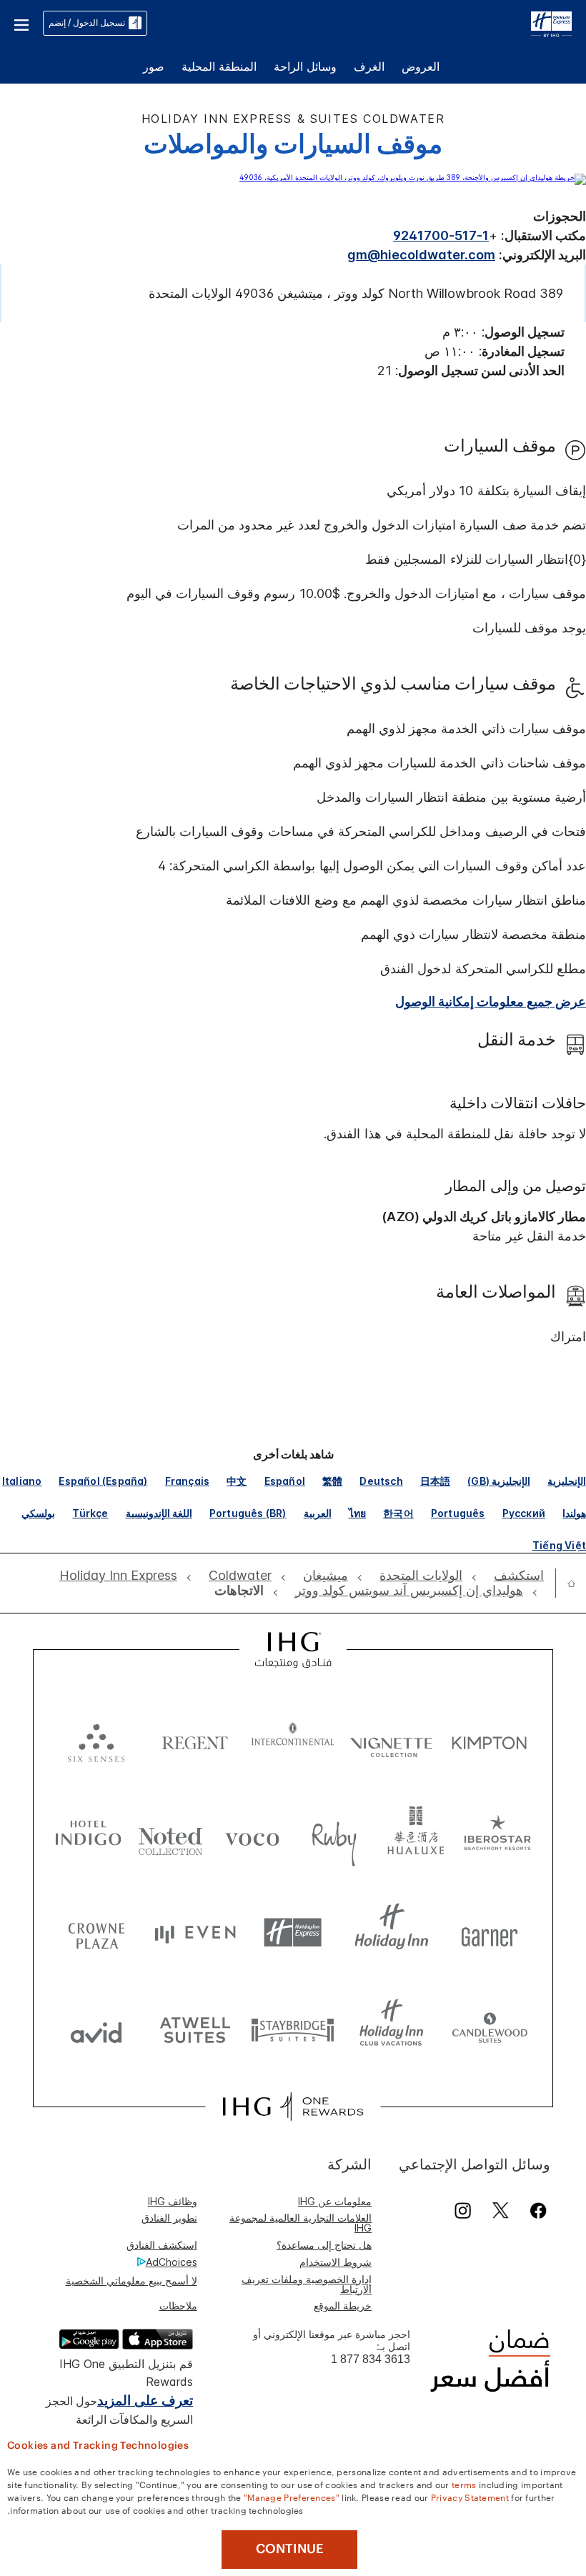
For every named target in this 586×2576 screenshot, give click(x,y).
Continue (290, 2549)
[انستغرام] (463, 2211)
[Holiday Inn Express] (551, 22)
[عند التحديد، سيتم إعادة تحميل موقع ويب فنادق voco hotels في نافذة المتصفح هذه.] (252, 1836)
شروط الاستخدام (336, 2262)
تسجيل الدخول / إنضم (87, 23)
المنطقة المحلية (219, 66)
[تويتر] (501, 2211)
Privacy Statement (470, 2497)
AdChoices (172, 2262)
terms (464, 2484)
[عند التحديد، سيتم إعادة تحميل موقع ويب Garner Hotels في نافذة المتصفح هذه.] (490, 1933)
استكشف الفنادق (162, 2245)
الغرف (369, 66)
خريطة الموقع (343, 2306)
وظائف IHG (173, 2201)
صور (154, 66)
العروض (421, 66)
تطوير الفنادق (169, 2218)
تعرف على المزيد (145, 2401)
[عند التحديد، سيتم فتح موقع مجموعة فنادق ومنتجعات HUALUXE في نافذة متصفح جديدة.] (416, 1836)
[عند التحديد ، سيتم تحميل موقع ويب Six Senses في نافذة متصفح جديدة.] (96, 1740)
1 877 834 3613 (371, 2359)
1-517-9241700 (441, 235)
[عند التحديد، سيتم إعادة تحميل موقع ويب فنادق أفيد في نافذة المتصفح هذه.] (96, 2029)
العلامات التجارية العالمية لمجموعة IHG (301, 2223)
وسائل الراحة (305, 66)
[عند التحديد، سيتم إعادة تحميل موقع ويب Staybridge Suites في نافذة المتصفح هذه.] (293, 2029)
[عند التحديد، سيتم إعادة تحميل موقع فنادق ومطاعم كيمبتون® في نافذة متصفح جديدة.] (490, 1740)
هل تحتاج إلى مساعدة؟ (324, 2245)
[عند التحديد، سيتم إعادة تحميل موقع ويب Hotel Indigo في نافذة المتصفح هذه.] (88, 1836)
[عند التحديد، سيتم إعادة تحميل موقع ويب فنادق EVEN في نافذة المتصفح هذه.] (195, 1933)
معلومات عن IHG (335, 2201)
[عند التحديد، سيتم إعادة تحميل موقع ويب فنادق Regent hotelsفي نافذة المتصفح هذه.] (195, 1740)
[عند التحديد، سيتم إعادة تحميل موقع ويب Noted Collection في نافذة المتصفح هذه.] (170, 1836)
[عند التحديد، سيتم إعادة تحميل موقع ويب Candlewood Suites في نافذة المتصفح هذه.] (490, 2029)
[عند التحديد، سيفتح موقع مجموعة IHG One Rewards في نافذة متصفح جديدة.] (293, 2107)
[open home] (566, 1583)
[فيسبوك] (536, 2211)
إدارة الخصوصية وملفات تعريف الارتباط (307, 2284)
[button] (21, 23)
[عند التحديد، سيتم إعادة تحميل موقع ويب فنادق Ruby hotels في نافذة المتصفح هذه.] (334, 1836)
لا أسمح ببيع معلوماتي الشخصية (131, 2281)
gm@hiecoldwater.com (421, 255)
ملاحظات (178, 2306)
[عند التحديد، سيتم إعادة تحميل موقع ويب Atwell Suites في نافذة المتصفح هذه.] (195, 2029)
